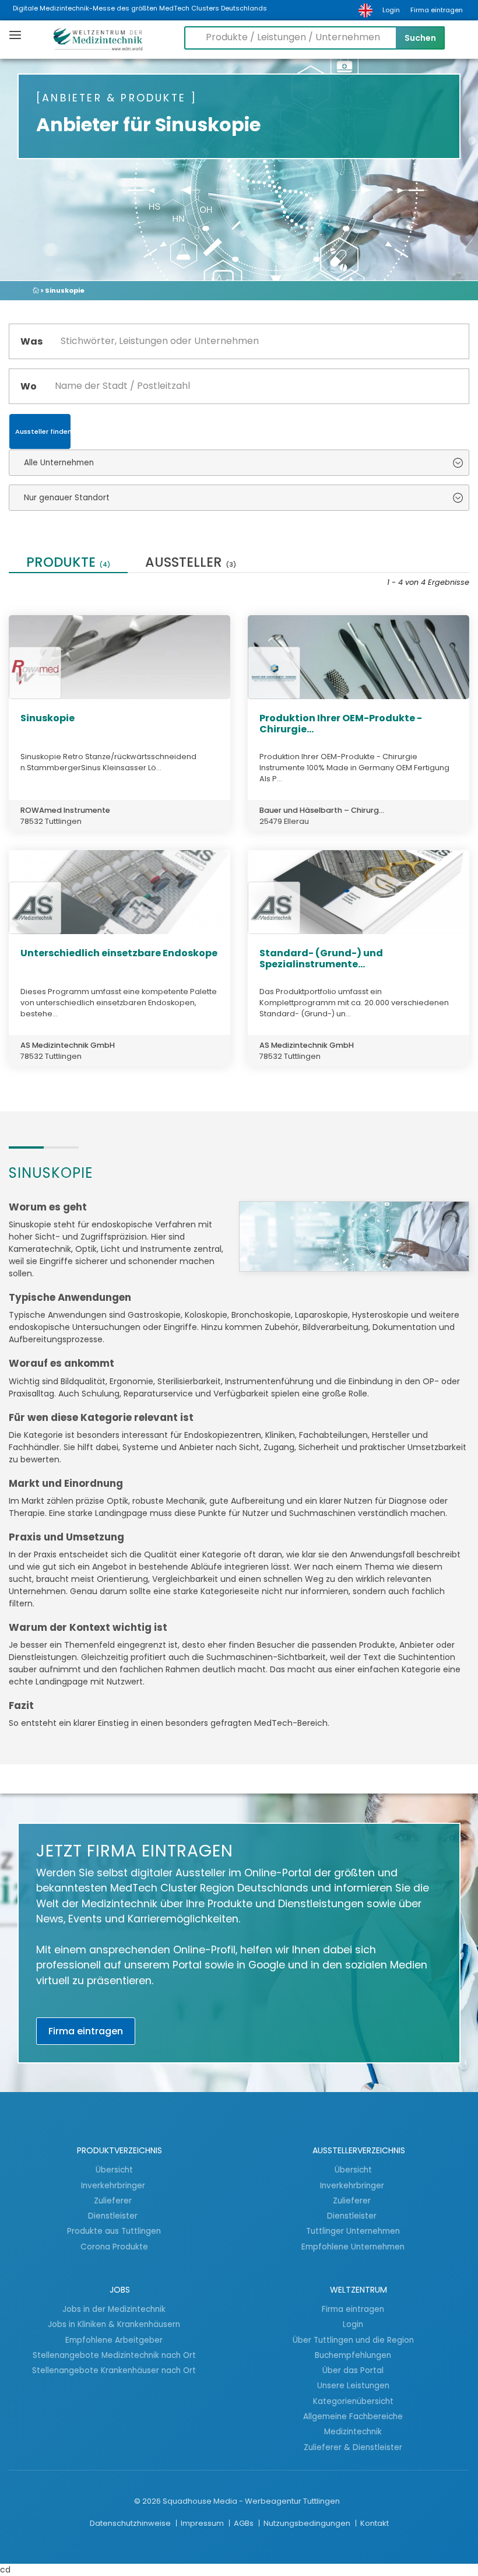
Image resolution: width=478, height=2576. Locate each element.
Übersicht (114, 2170)
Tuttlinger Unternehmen (353, 2231)
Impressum (203, 2523)
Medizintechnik (353, 2431)
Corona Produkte (114, 2247)
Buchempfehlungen (353, 2355)
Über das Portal (353, 2370)
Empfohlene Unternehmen (353, 2247)
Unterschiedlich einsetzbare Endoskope (119, 953)
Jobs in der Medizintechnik (114, 2309)
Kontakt (375, 2523)
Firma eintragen (437, 10)
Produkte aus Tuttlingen (114, 2231)
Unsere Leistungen (353, 2385)
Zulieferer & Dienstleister (353, 2447)
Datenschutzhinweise (131, 2523)
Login (391, 10)
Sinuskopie (48, 718)
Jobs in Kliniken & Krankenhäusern (114, 2324)
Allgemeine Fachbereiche (353, 2416)
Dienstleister (114, 2216)
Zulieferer (114, 2201)
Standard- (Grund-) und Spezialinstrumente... (321, 959)
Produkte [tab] (68, 564)
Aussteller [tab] (191, 564)
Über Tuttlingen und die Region (353, 2340)
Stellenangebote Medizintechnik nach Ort (114, 2355)
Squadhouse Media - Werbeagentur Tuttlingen (251, 2501)
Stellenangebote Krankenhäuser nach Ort (114, 2370)
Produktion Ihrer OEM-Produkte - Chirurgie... (341, 724)
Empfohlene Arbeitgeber (114, 2340)
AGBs (245, 2523)
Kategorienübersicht (353, 2401)
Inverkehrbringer (114, 2185)
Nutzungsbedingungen (308, 2523)
